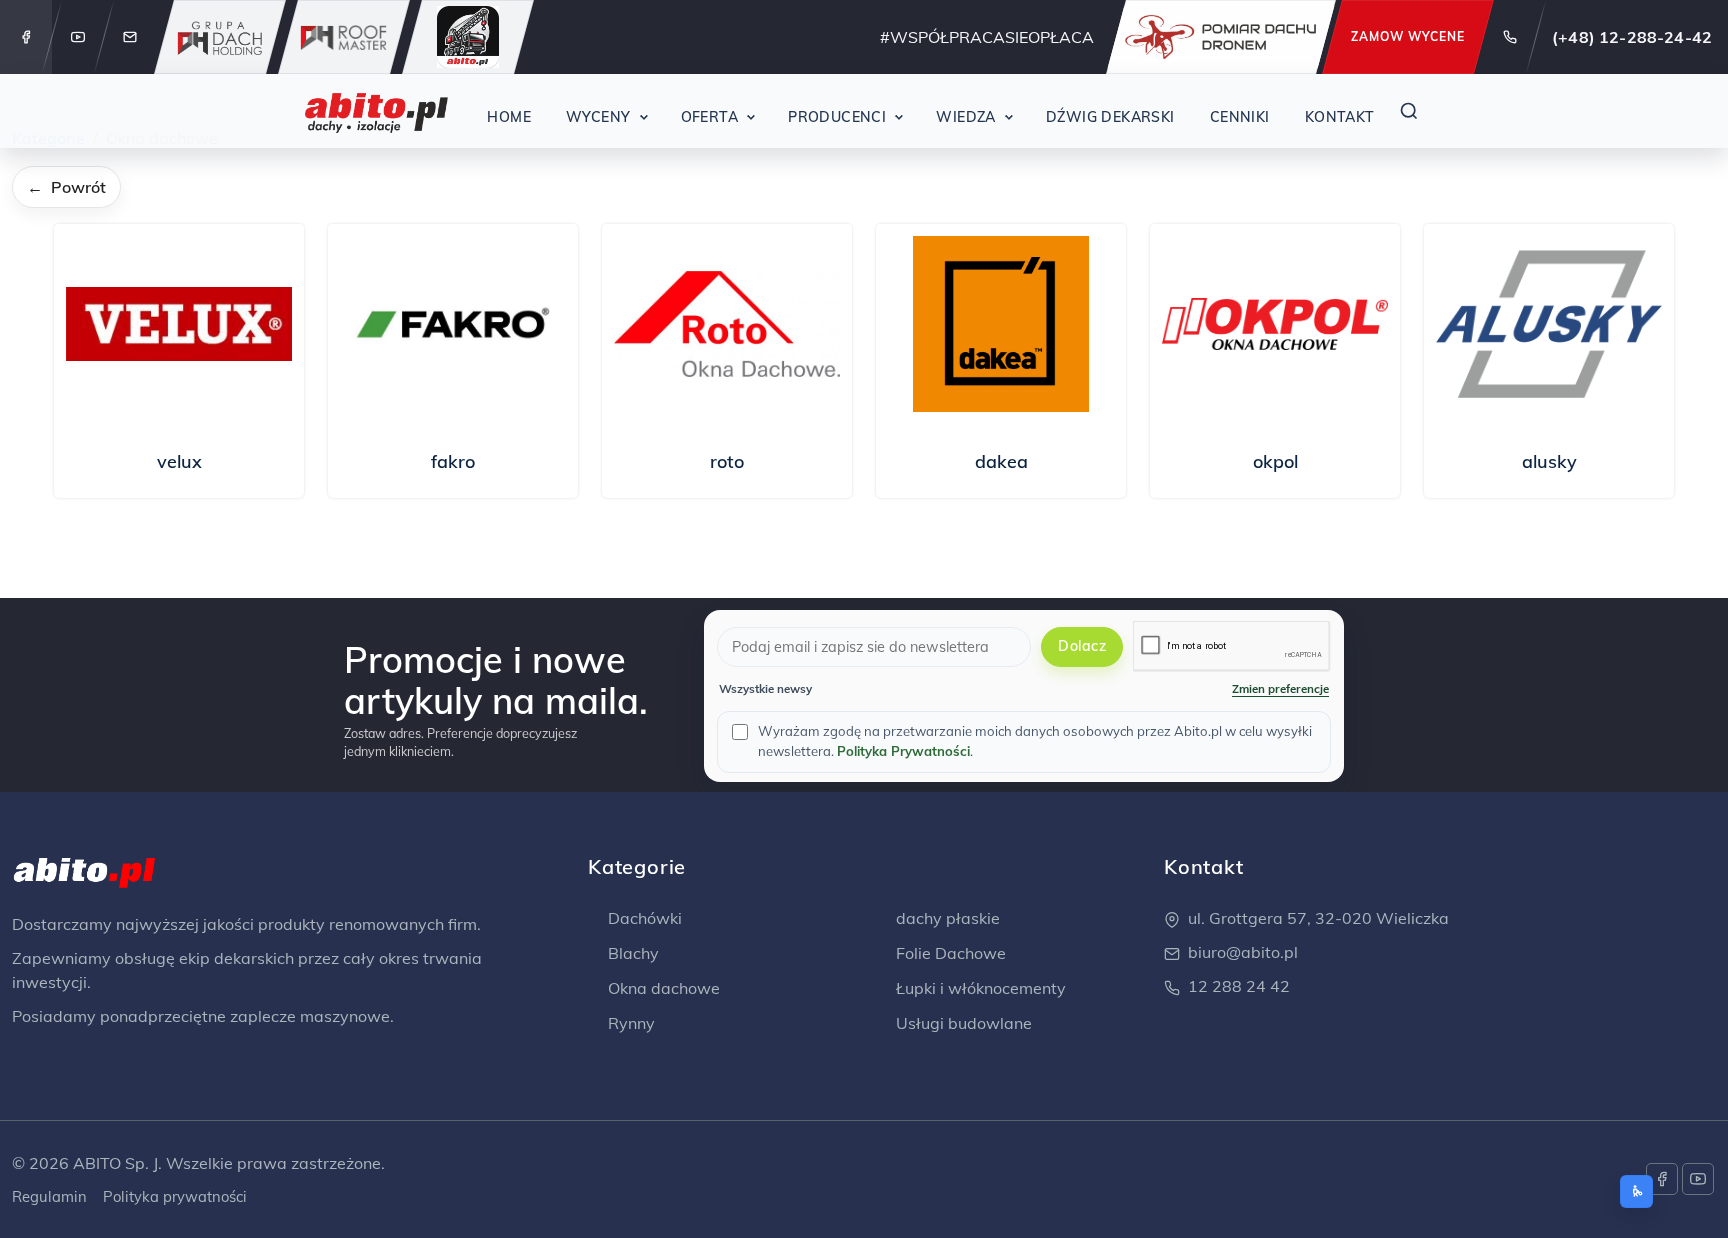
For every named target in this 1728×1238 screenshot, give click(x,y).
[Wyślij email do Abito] (130, 37)
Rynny (629, 1023)
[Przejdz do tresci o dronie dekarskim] (1221, 37)
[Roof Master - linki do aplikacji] (344, 37)
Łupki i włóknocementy (979, 988)
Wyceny (598, 117)
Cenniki (1240, 117)
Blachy (631, 953)
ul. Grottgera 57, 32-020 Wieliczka (1318, 918)
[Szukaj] (1409, 111)
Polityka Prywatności (903, 751)
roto (727, 461)
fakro (453, 461)
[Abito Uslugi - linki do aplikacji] (468, 37)
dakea (1001, 461)
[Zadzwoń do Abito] (1510, 37)
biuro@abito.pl (1243, 952)
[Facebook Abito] (26, 37)
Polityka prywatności (175, 1196)
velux (179, 461)
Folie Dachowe (949, 953)
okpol (1275, 461)
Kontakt (1340, 117)
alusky (1549, 461)
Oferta (710, 117)
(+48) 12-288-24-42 (1632, 37)
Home (509, 117)
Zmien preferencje (1280, 688)
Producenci (837, 117)
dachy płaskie (946, 918)
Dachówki (643, 918)
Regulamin (49, 1196)
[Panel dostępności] (1636, 1191)
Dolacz (1082, 646)
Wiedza (966, 117)
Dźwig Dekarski (1110, 117)
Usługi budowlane (962, 1023)
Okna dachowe (662, 988)
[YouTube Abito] (78, 37)
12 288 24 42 (1239, 986)
